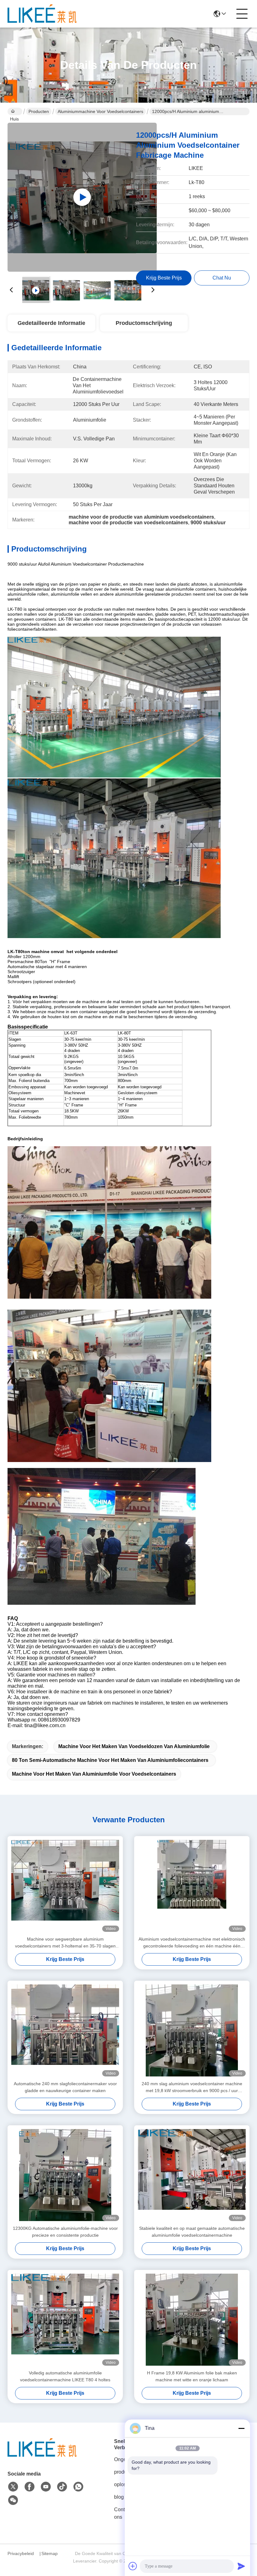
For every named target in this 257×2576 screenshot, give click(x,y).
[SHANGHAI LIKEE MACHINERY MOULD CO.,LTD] (42, 14)
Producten (39, 111)
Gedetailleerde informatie (51, 323)
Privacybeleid (21, 2553)
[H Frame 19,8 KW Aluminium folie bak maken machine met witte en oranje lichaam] (192, 2320)
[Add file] (133, 2566)
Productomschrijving (144, 323)
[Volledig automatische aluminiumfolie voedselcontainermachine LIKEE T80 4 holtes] (65, 2320)
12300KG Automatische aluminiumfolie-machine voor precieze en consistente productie (65, 2232)
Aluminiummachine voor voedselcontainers (100, 111)
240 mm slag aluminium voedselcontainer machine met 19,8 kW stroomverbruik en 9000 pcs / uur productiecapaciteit (192, 2088)
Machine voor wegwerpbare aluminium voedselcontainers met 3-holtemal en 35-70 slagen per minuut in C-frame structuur (65, 1943)
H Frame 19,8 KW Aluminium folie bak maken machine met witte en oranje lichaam (192, 2376)
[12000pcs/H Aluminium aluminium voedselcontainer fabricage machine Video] (82, 197)
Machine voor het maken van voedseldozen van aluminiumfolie (134, 1746)
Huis (15, 111)
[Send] (241, 2566)
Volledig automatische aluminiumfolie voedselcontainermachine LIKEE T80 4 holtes (65, 2376)
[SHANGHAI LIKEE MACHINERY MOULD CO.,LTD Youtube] (46, 2487)
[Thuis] (42, 2455)
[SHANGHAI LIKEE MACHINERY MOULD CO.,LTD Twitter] (13, 2487)
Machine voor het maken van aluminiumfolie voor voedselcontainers (94, 1774)
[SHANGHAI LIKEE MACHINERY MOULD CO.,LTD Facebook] (29, 2487)
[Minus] (241, 2428)
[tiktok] (62, 2487)
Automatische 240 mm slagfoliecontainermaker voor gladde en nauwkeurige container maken (65, 2087)
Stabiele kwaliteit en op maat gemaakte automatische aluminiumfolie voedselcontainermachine (192, 2232)
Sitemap (50, 2553)
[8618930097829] (78, 2487)
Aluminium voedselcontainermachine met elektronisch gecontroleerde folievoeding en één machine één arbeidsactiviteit (192, 1943)
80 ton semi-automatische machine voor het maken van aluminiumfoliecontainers (110, 1760)
